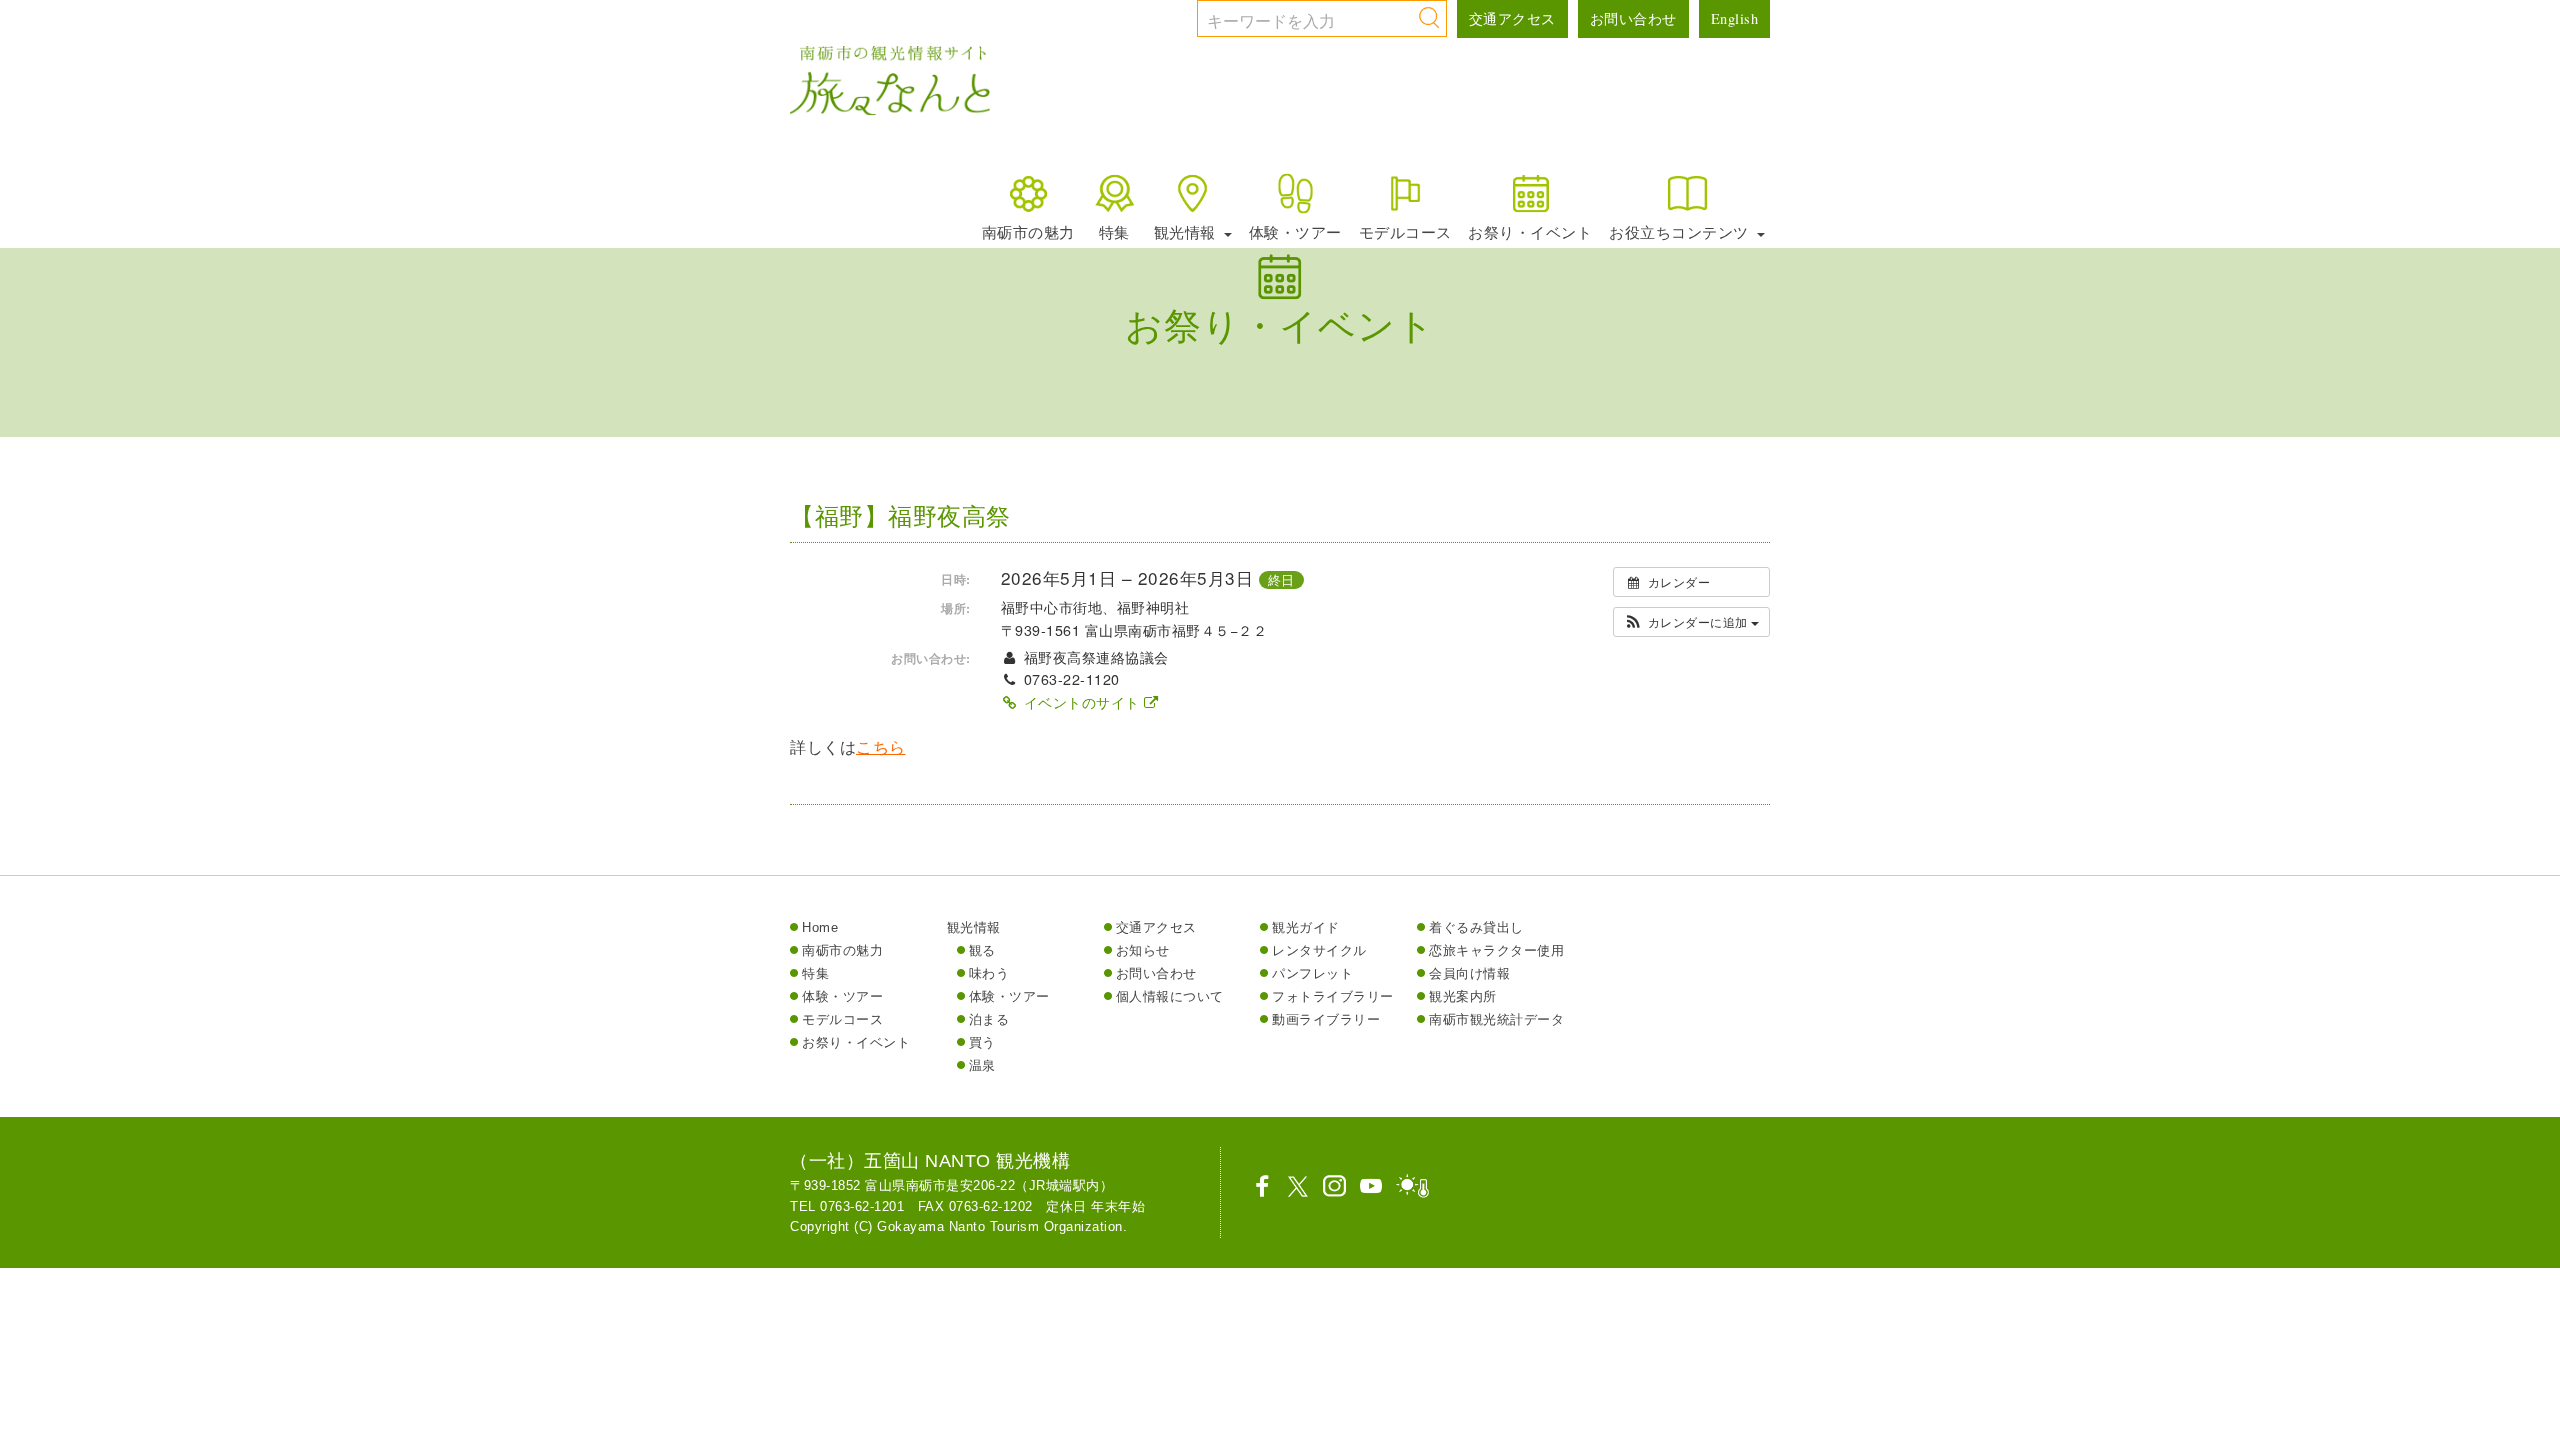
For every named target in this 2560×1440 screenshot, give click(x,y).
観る (982, 950)
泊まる (989, 1019)
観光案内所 (1463, 996)
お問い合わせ (1633, 18)
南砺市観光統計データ (1496, 1019)
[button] (1691, 622)
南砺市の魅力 (1028, 232)
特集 (1114, 232)
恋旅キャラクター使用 (1496, 950)
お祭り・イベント (1530, 232)
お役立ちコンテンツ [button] (1681, 232)
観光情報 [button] (1187, 232)
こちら (881, 747)
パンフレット (1312, 973)
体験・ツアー (1295, 232)
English (1735, 18)
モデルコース (1405, 232)
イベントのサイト (1081, 702)
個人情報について (1170, 996)
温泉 (982, 1065)
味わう (989, 973)
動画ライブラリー (1326, 1019)
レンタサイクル (1319, 950)
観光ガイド (1306, 927)
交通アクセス (1512, 18)
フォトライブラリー (1333, 996)
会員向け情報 (1469, 973)
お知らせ (1143, 950)
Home (820, 927)
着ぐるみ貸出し (1476, 927)
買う (982, 1042)
